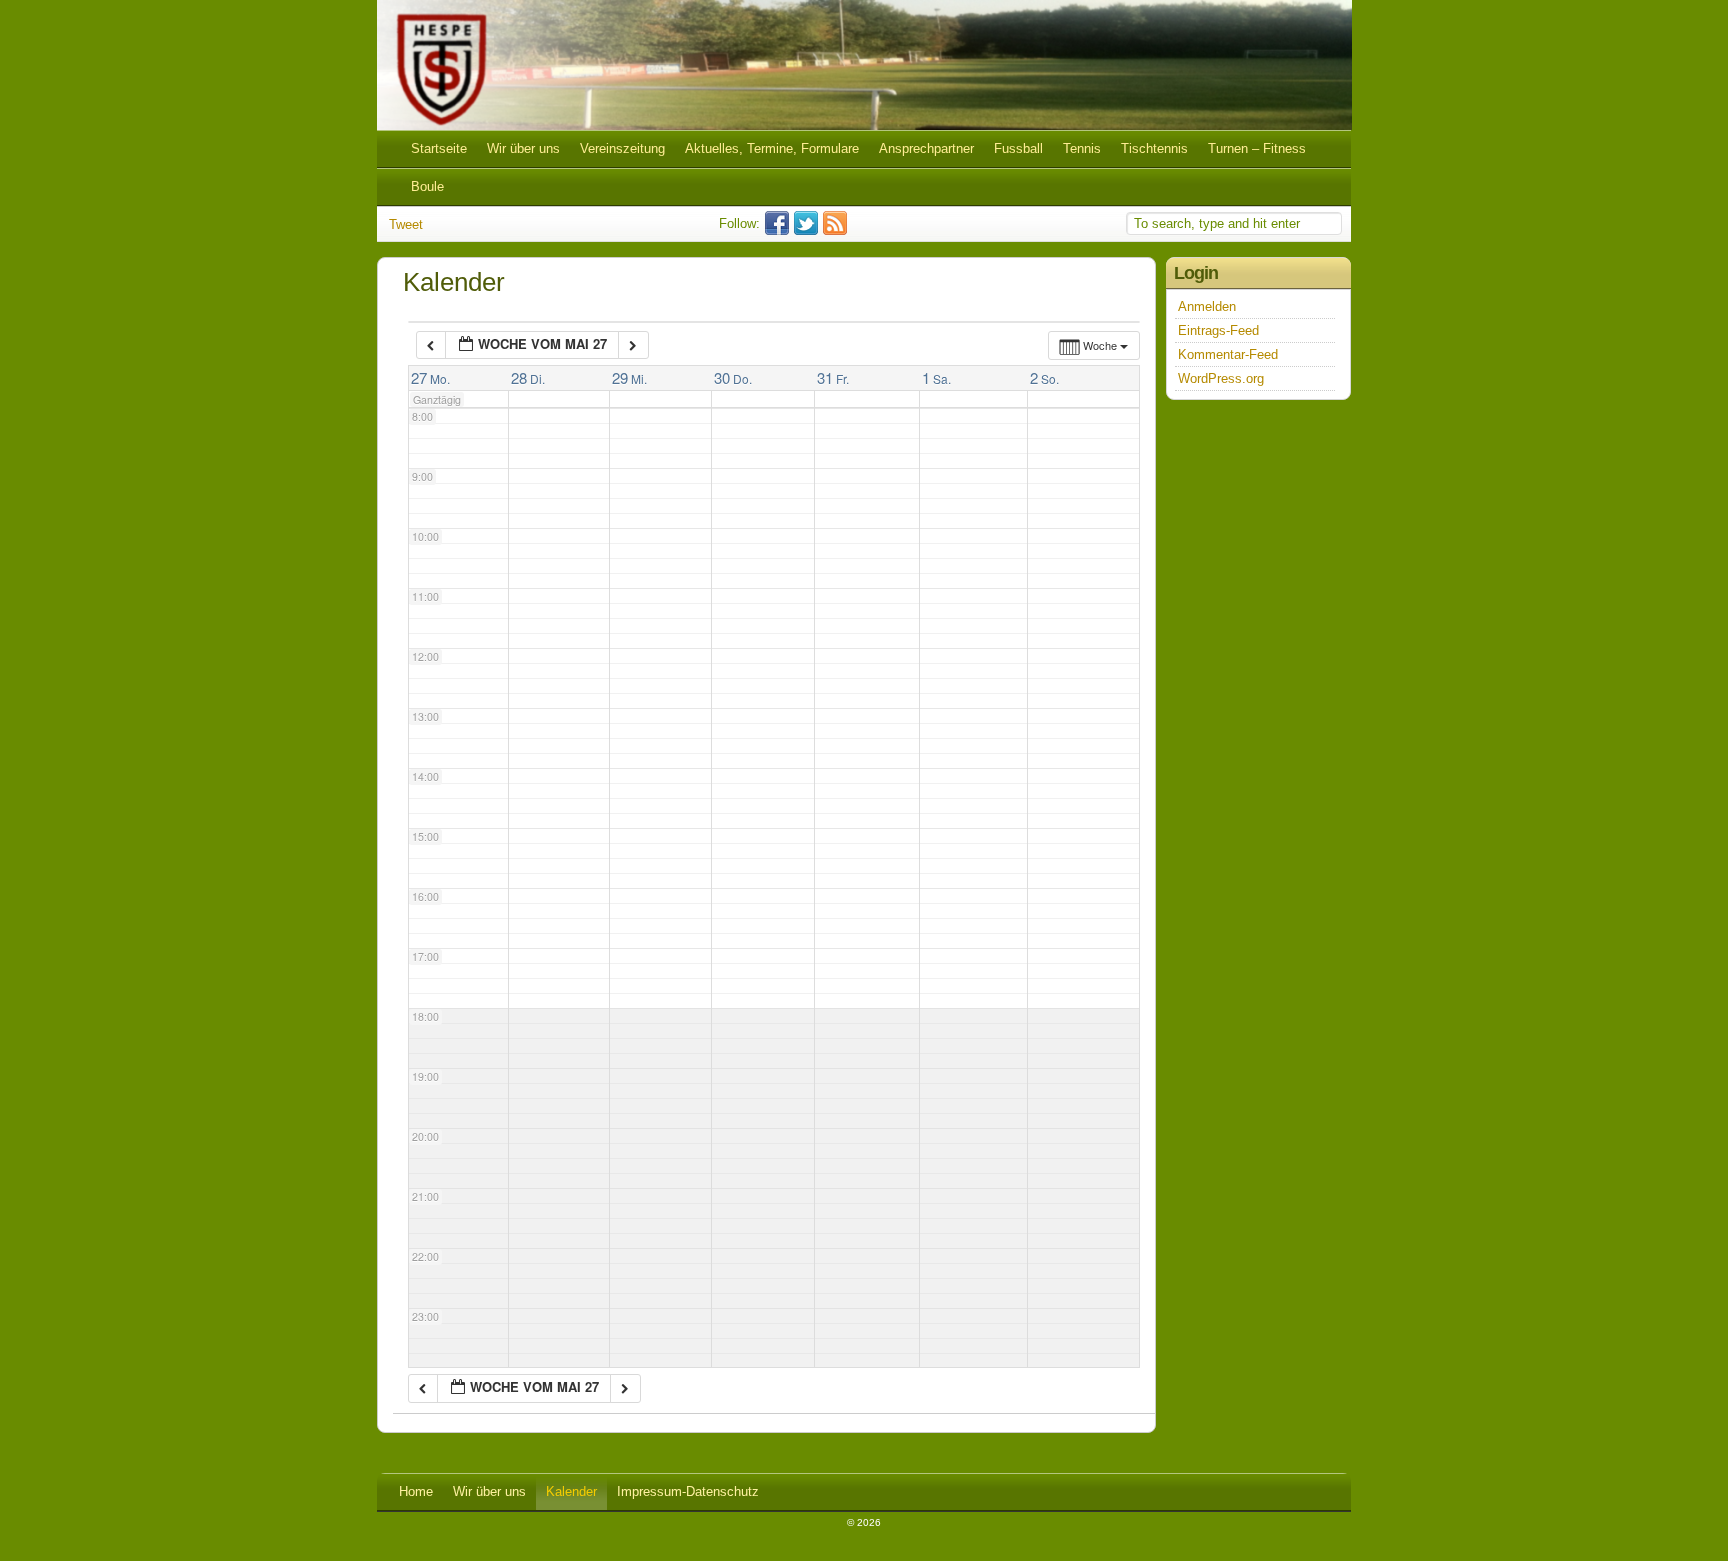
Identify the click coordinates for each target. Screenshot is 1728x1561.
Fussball (1018, 148)
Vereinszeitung (622, 148)
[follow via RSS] (837, 230)
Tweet (406, 224)
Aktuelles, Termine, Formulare (772, 148)
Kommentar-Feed (1228, 354)
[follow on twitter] (808, 230)
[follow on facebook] (779, 230)
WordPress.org (1221, 378)
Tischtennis (1154, 148)
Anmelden (1207, 306)
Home (416, 1491)
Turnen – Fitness (1257, 148)
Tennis (1082, 148)
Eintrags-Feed (1218, 330)
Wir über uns (523, 148)
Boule (427, 186)
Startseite (439, 148)
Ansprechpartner (926, 148)
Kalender (571, 1491)
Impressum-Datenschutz (688, 1491)
